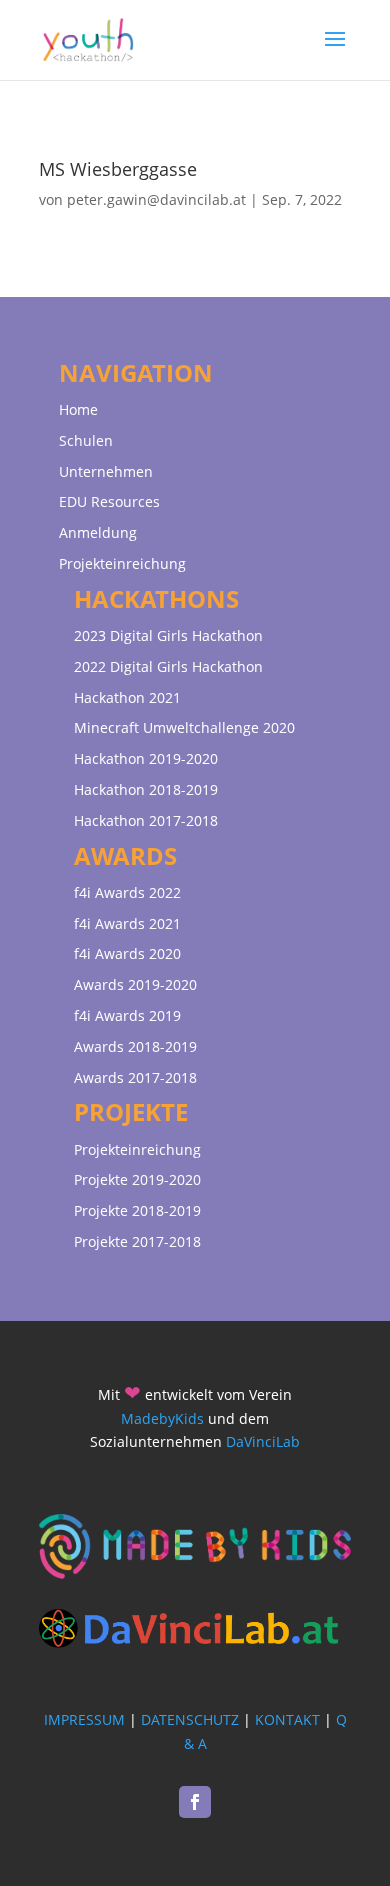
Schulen (86, 440)
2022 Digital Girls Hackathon (168, 666)
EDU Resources (109, 501)
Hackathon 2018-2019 (146, 789)
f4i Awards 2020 (127, 953)
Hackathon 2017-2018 (146, 820)
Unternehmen (106, 471)
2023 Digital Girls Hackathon (168, 635)
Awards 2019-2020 (135, 984)
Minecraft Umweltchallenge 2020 (184, 727)
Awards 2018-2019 (135, 1046)
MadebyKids (162, 1418)
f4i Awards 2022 (127, 892)
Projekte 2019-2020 (137, 1179)
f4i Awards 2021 (127, 923)
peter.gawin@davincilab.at (156, 199)
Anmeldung (98, 532)
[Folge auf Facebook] (195, 1802)
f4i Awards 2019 (127, 1015)
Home (78, 409)
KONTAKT (287, 1719)
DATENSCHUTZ (190, 1719)
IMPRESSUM (84, 1719)
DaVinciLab (263, 1441)
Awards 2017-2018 (135, 1077)
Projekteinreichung (122, 563)
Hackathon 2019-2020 (146, 758)
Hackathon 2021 (127, 697)
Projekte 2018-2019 (137, 1210)
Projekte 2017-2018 (137, 1241)
